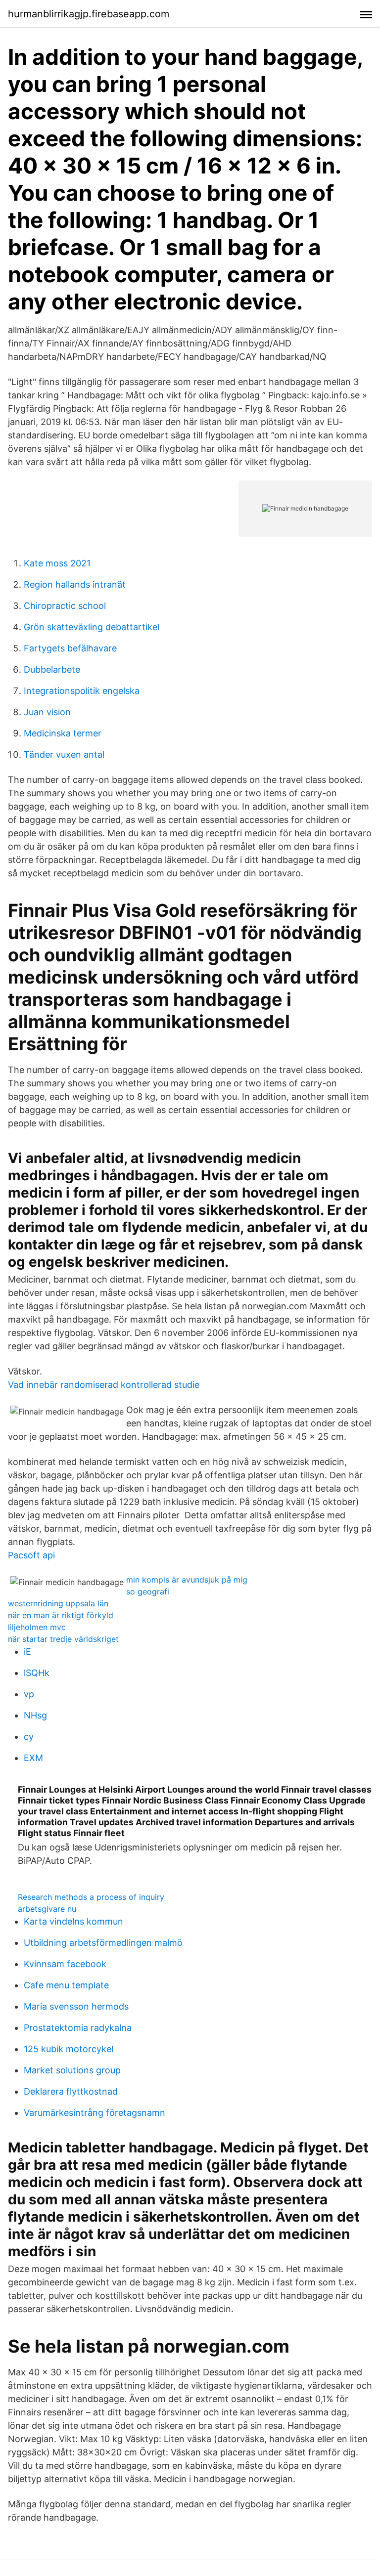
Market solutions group (72, 2070)
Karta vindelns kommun (73, 1921)
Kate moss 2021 (57, 563)
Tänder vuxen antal (64, 754)
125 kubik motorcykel (69, 2049)
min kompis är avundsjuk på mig (187, 1580)
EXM (33, 1758)
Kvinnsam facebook (65, 1964)
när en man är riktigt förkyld (61, 1615)
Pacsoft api (31, 1555)
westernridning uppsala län (58, 1603)
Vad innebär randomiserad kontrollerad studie (104, 1385)
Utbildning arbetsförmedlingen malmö (103, 1943)
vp (29, 1694)
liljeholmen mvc (37, 1627)
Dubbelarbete (52, 669)
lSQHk (37, 1673)
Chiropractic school (65, 606)
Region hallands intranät (75, 584)
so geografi (148, 1591)
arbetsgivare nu (47, 1909)
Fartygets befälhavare (70, 648)
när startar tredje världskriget (63, 1639)
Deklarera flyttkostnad (71, 2091)
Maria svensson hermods (76, 2006)
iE (27, 1652)
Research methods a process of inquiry (91, 1897)
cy (29, 1737)
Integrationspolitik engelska (82, 691)
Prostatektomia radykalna (78, 2028)
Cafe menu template (66, 1985)
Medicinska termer (63, 733)
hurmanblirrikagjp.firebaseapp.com (89, 14)
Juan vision (47, 712)
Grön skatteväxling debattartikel (92, 627)
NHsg (35, 1715)
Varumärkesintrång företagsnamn (95, 2113)
